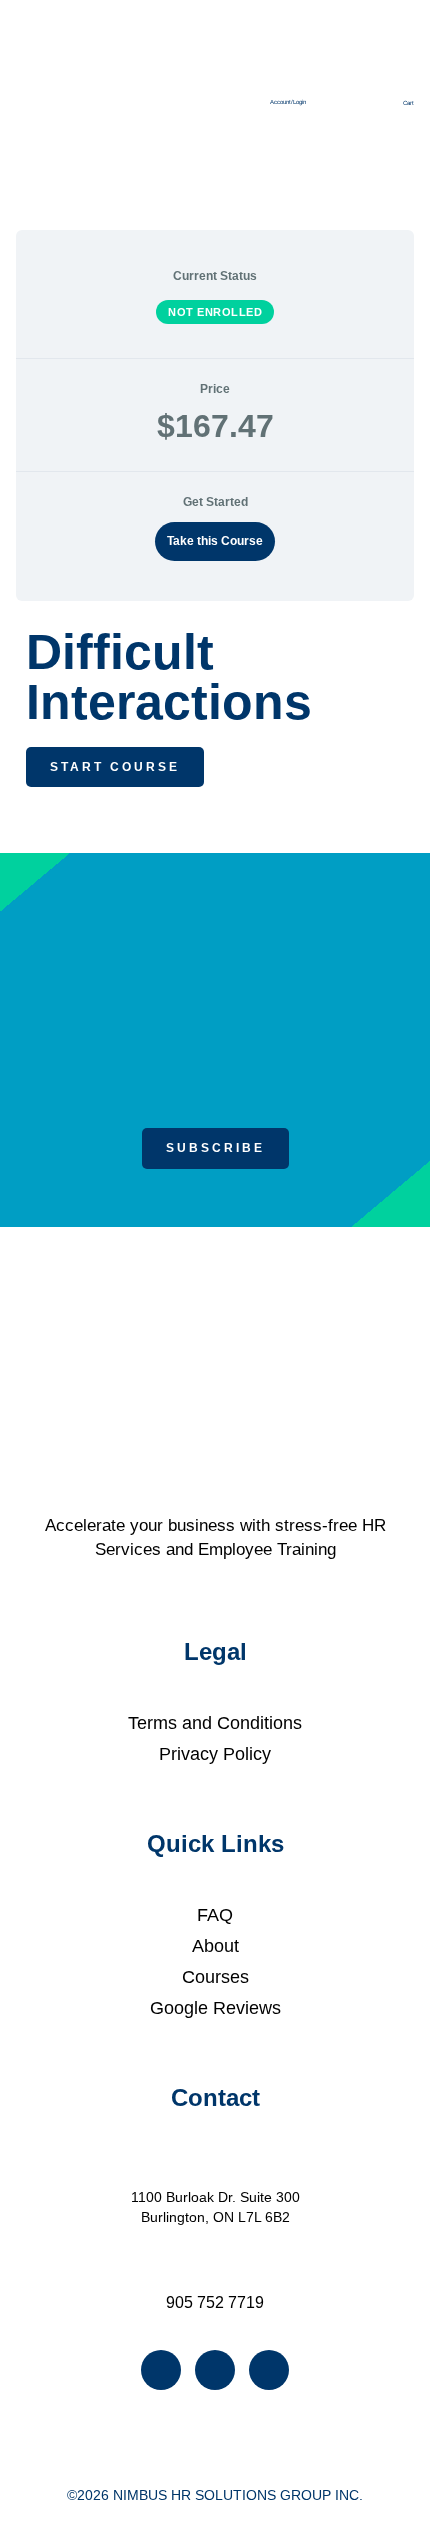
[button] (231, 87)
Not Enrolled (215, 312)
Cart (408, 103)
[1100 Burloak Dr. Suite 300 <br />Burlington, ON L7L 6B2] (215, 2167)
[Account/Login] (287, 82)
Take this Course (215, 541)
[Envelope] (269, 2370)
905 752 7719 (215, 2302)
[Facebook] (161, 2370)
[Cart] (408, 83)
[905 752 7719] (215, 2271)
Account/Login (288, 102)
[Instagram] (215, 2370)
